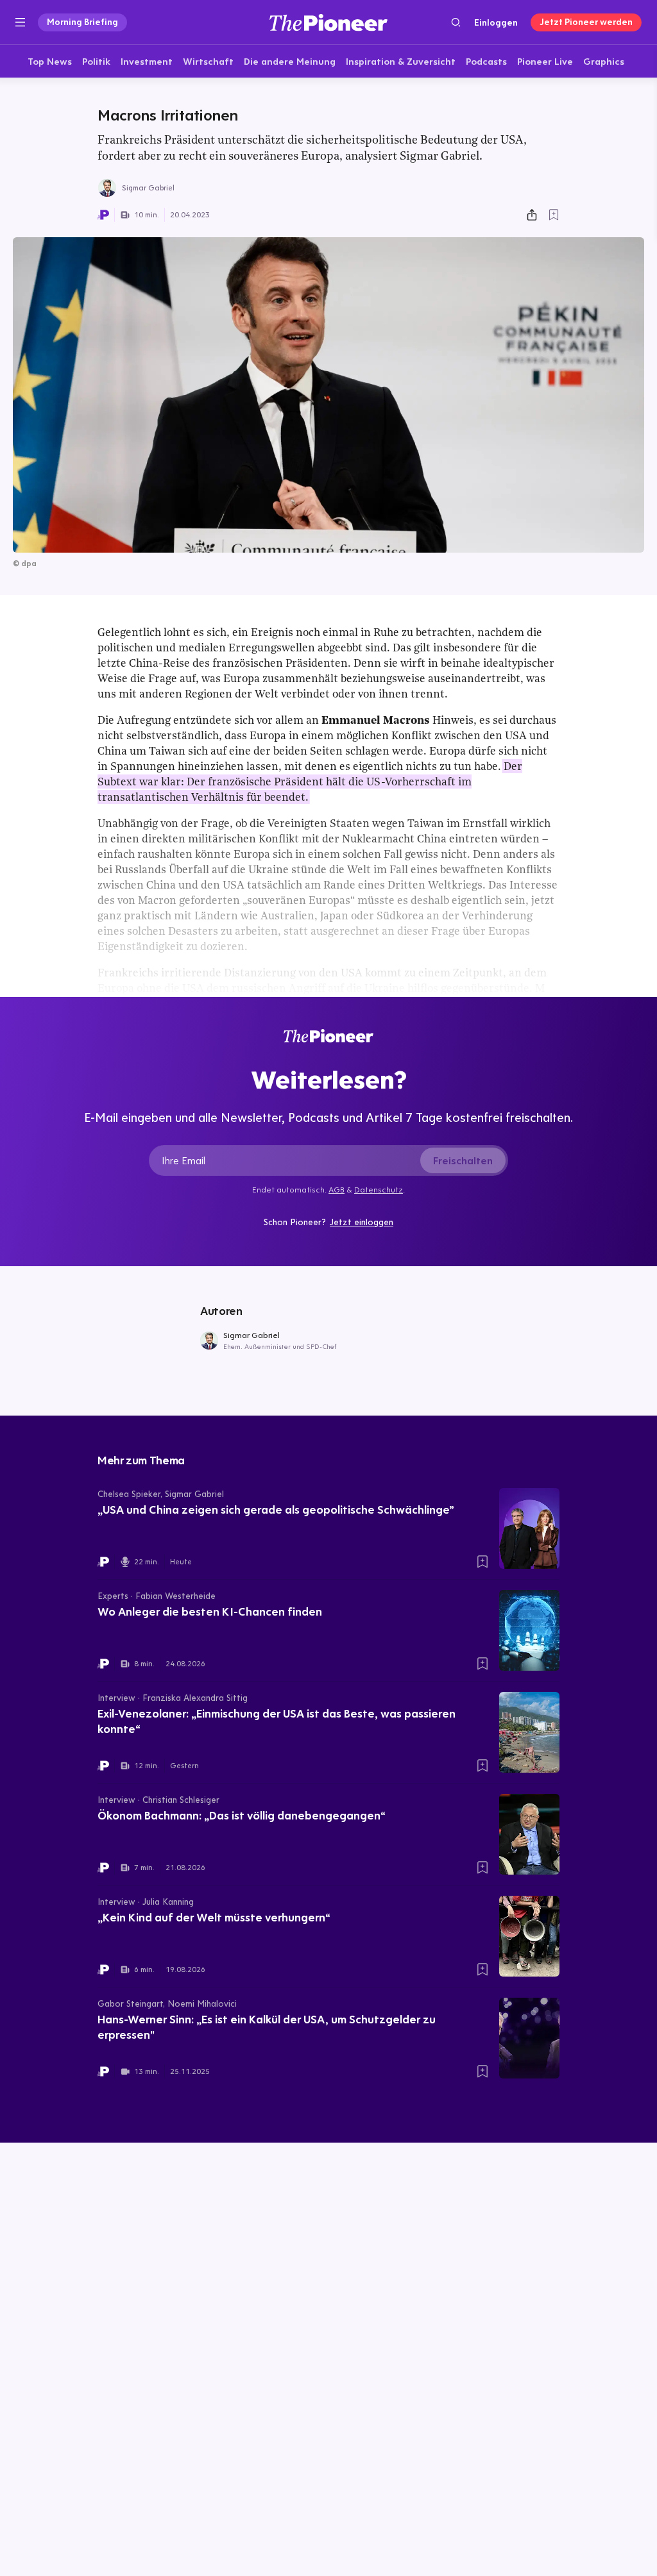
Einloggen (496, 22)
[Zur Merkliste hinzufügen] (554, 215)
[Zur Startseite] (328, 22)
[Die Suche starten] (456, 22)
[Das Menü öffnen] (20, 22)
